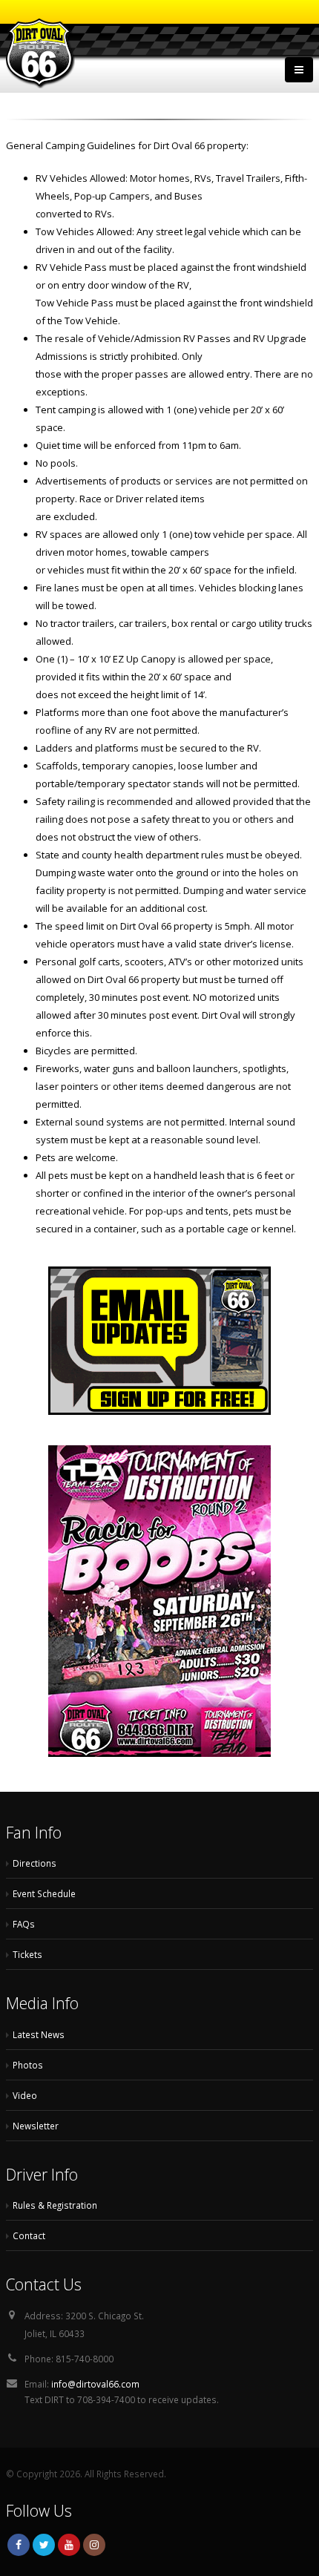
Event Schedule (44, 1893)
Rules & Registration (55, 2205)
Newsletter (36, 2126)
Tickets (27, 1954)
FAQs (24, 1924)
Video (25, 2095)
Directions (34, 1863)
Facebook (19, 2545)
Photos (28, 2065)
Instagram (94, 2545)
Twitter (44, 2545)
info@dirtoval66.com (95, 2384)
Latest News (39, 2034)
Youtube (69, 2545)
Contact (29, 2235)
